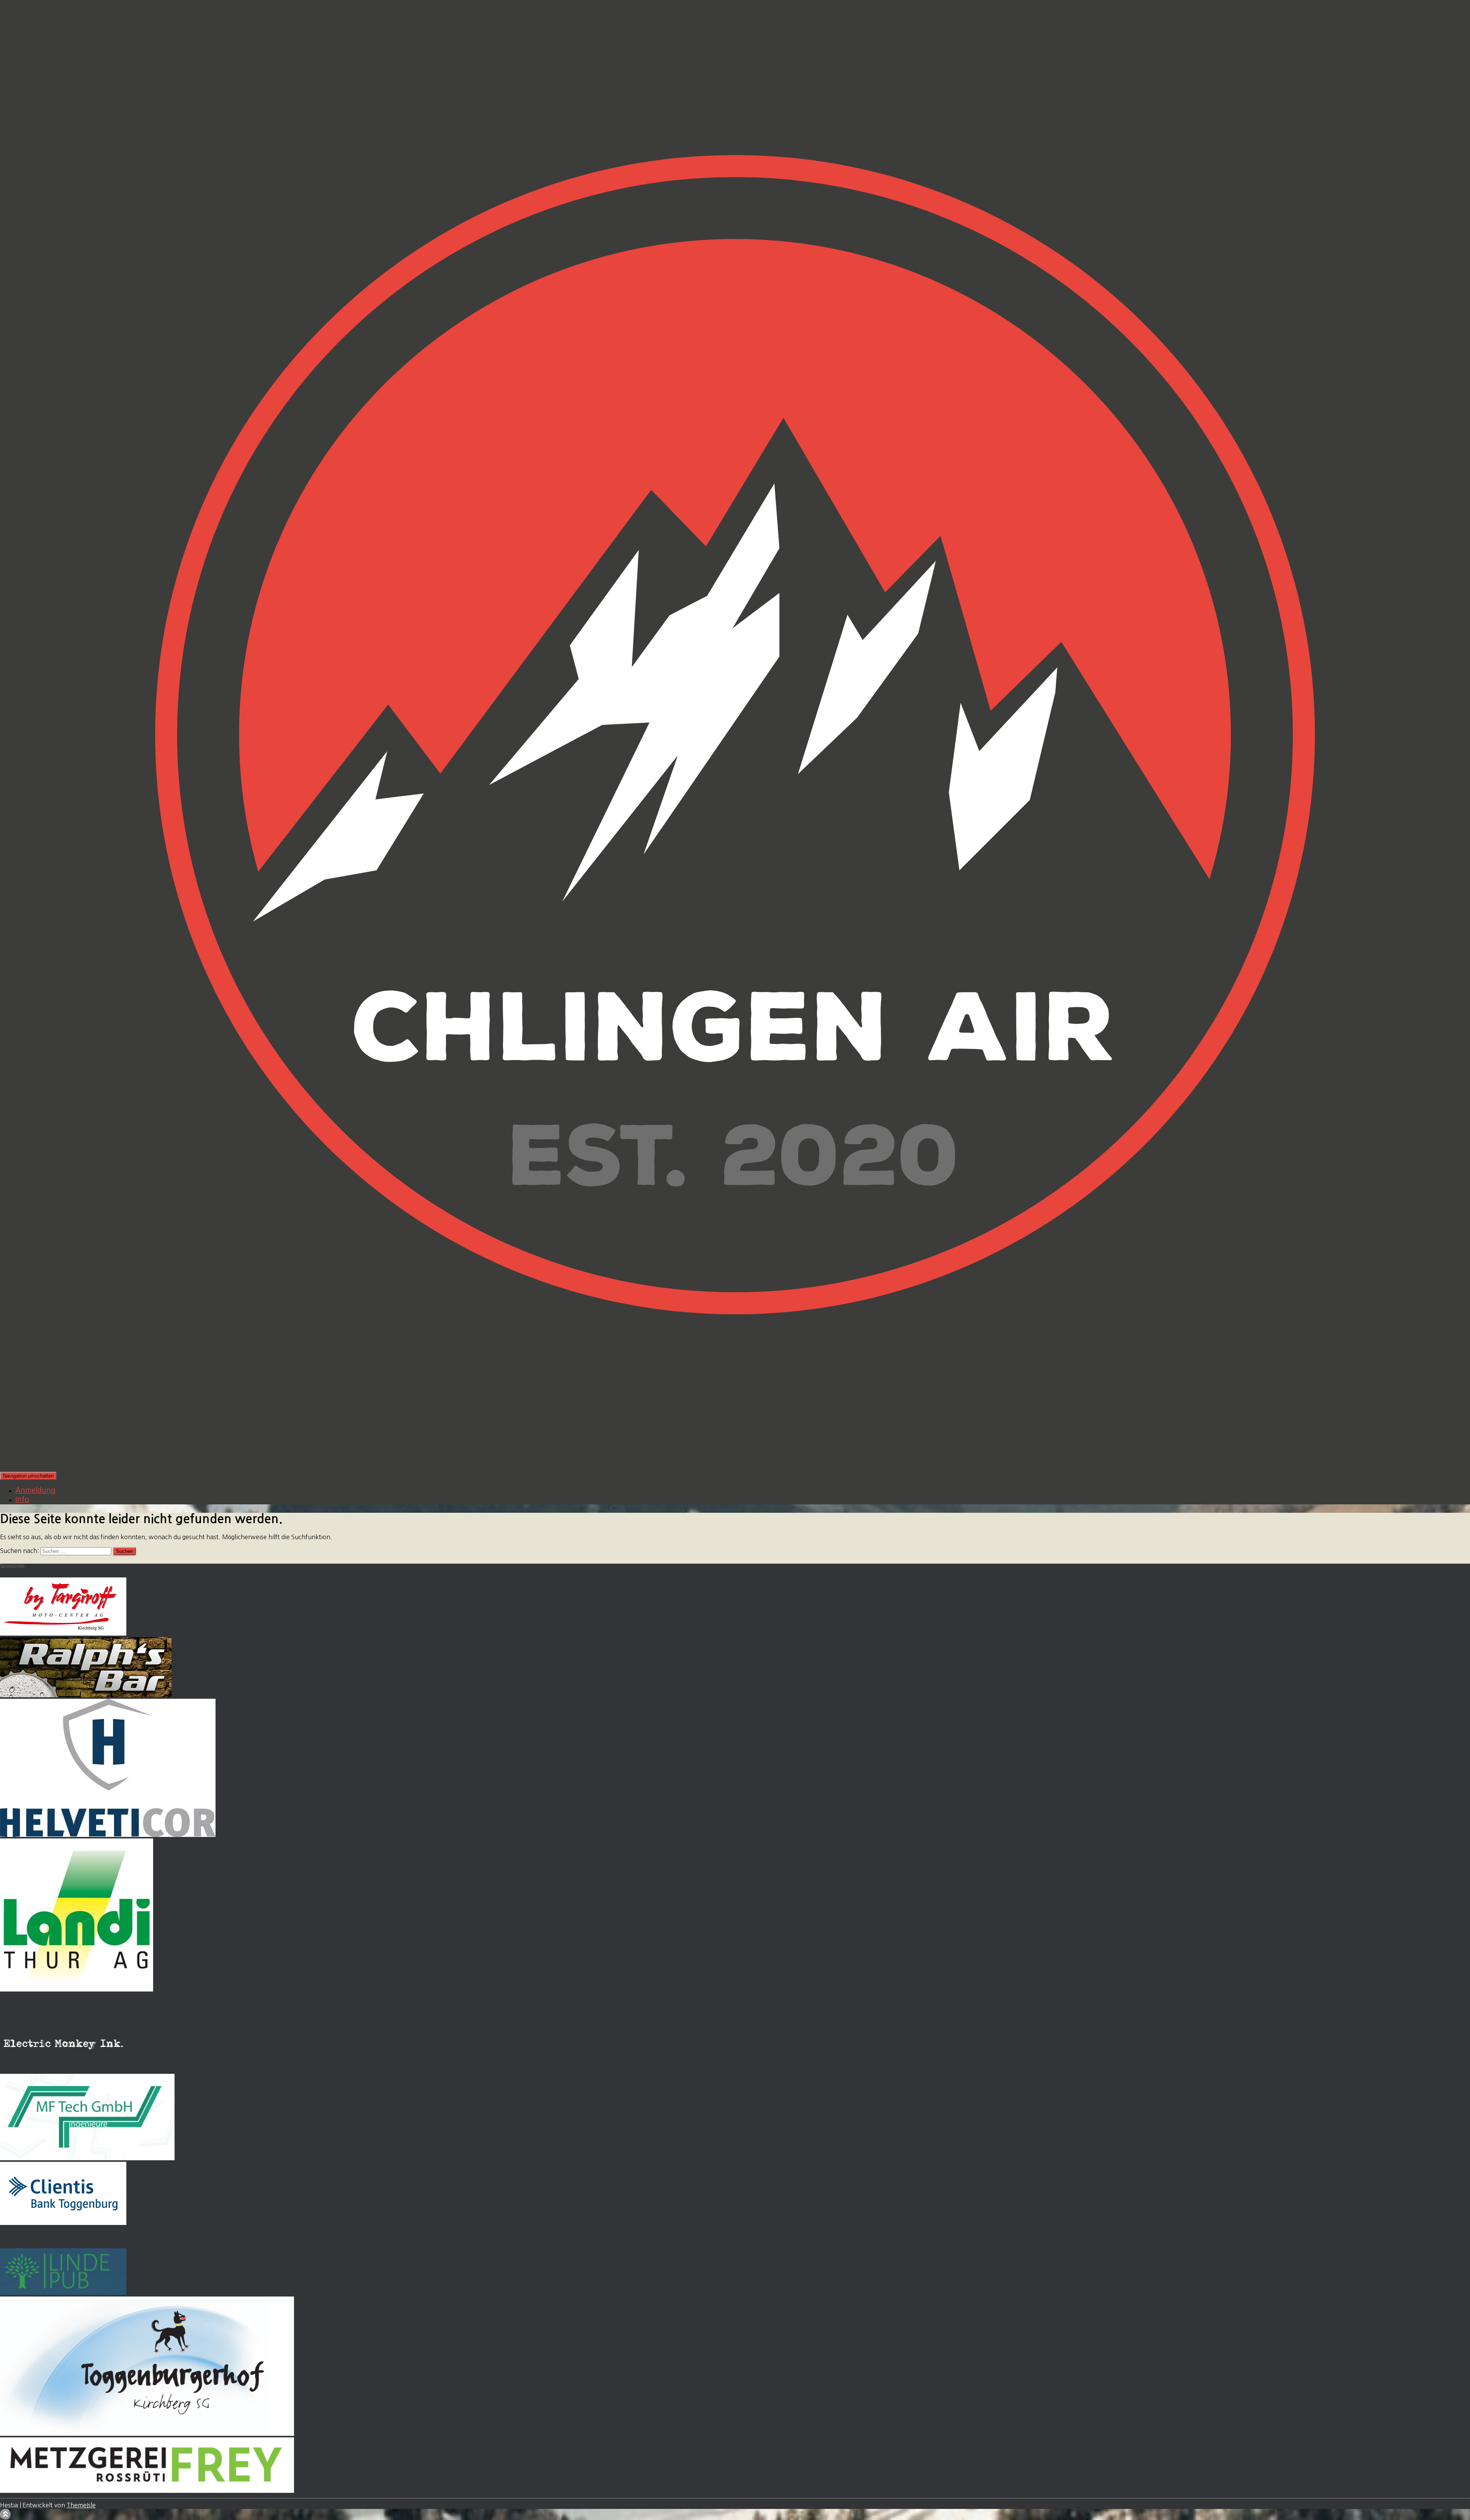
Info (22, 1500)
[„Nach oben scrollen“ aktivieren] (6, 2514)
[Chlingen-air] (735, 1468)
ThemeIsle (81, 2505)
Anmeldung (35, 1490)
